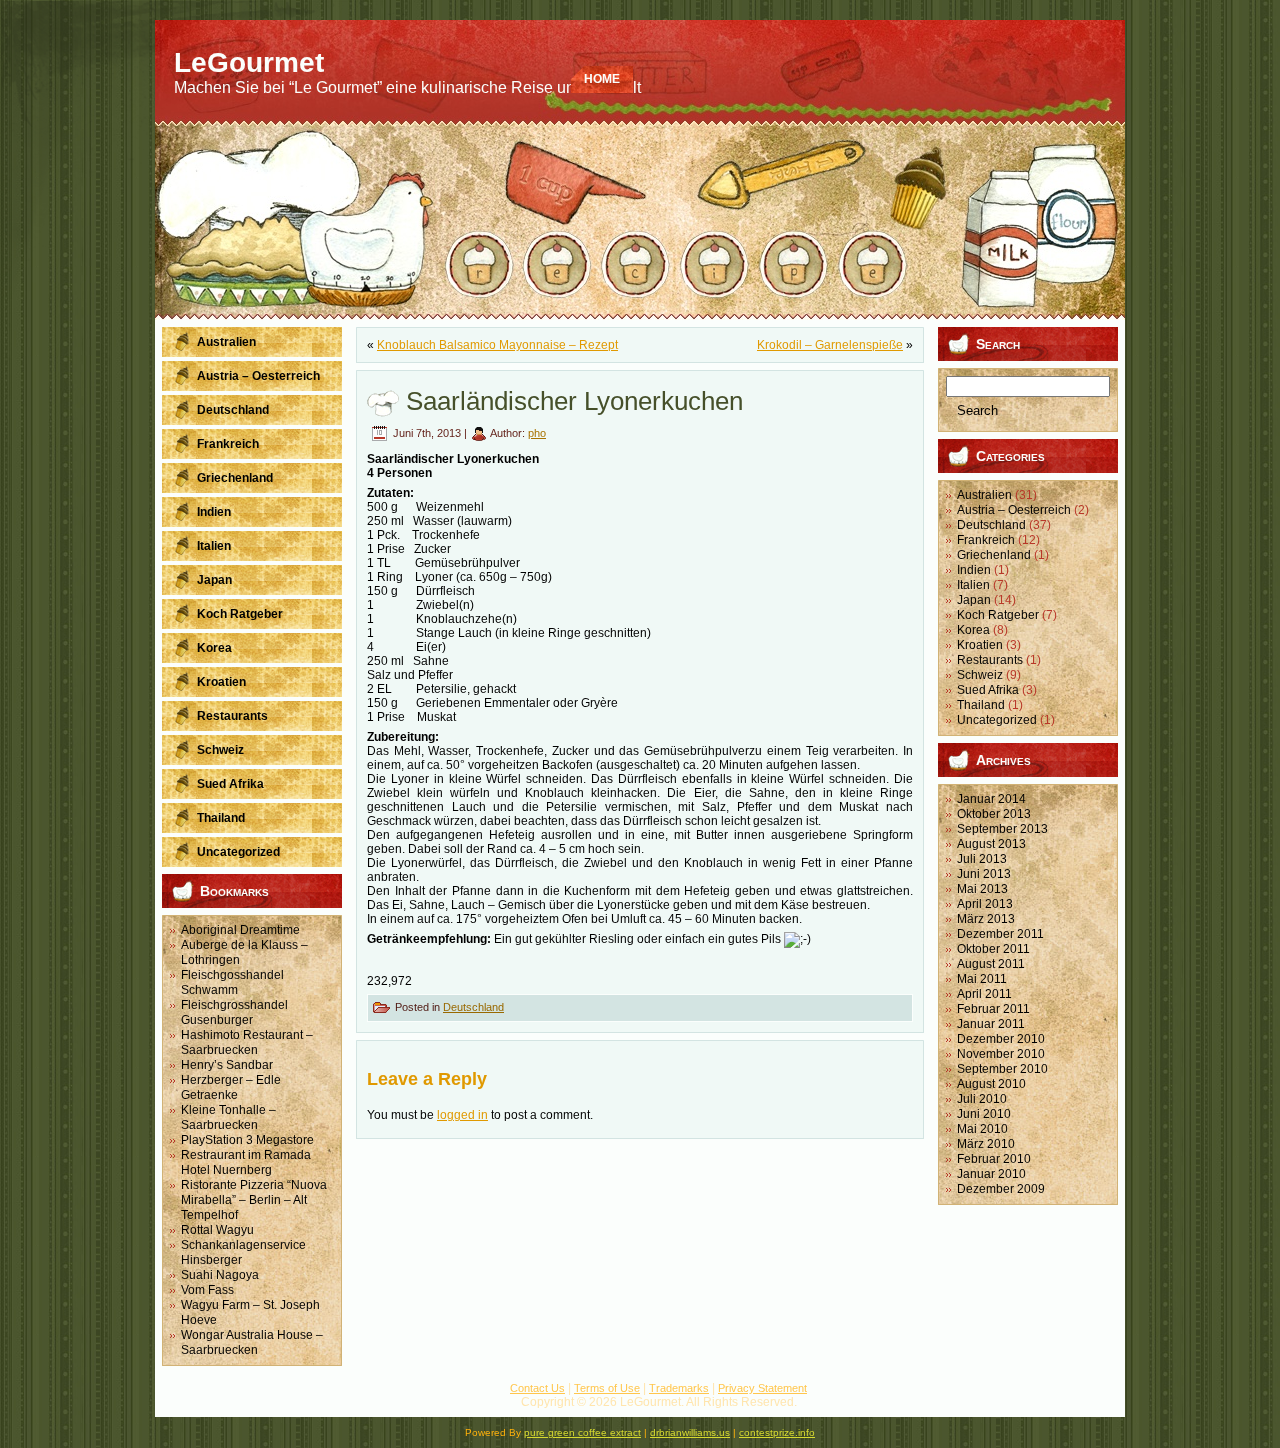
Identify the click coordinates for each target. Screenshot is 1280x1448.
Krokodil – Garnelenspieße (830, 345)
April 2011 (984, 994)
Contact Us (537, 1388)
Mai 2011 (982, 979)
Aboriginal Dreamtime (240, 930)
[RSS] (179, 1397)
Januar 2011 (991, 1024)
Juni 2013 (984, 874)
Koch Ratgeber (998, 615)
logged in (462, 1115)
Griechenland (994, 555)
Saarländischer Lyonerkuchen (574, 401)
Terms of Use (607, 1388)
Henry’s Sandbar (227, 1065)
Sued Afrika (988, 690)
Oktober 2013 (994, 814)
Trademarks (679, 1388)
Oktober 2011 (993, 949)
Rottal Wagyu (217, 1230)
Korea (973, 630)
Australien (984, 495)
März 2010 (986, 1144)
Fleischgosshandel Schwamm (232, 982)
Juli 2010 (982, 1099)
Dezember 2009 (1001, 1189)
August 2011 (991, 964)
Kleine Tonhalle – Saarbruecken (228, 1117)
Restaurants (990, 660)
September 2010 (1002, 1069)
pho (537, 433)
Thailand (981, 705)
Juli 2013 (982, 859)
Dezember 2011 (1000, 934)
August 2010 (991, 1084)
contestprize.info (777, 1432)
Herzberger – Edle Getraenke (231, 1087)
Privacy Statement (762, 1388)
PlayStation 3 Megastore (247, 1140)
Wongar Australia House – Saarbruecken (252, 1342)
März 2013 (986, 919)
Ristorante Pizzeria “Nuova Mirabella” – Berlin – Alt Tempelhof (254, 1200)
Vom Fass (207, 1290)
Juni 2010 (984, 1114)
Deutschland (473, 1007)
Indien (974, 570)
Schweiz (980, 675)
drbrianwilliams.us (690, 1432)
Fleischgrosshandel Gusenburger (234, 1012)
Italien (973, 585)
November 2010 (1001, 1054)
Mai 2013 (982, 889)
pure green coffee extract (582, 1432)
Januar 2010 (991, 1174)
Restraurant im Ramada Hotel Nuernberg (246, 1162)
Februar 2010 (994, 1159)
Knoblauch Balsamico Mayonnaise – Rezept (497, 345)
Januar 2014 (991, 799)
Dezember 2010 (1001, 1039)
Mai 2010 (982, 1129)
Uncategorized (997, 720)
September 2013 (1002, 829)
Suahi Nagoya (220, 1275)
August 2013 (991, 844)
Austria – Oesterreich (1014, 510)
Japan (974, 600)
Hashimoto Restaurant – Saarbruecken (247, 1042)
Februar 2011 (993, 1009)
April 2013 (985, 904)
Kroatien (980, 645)
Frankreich (986, 540)
